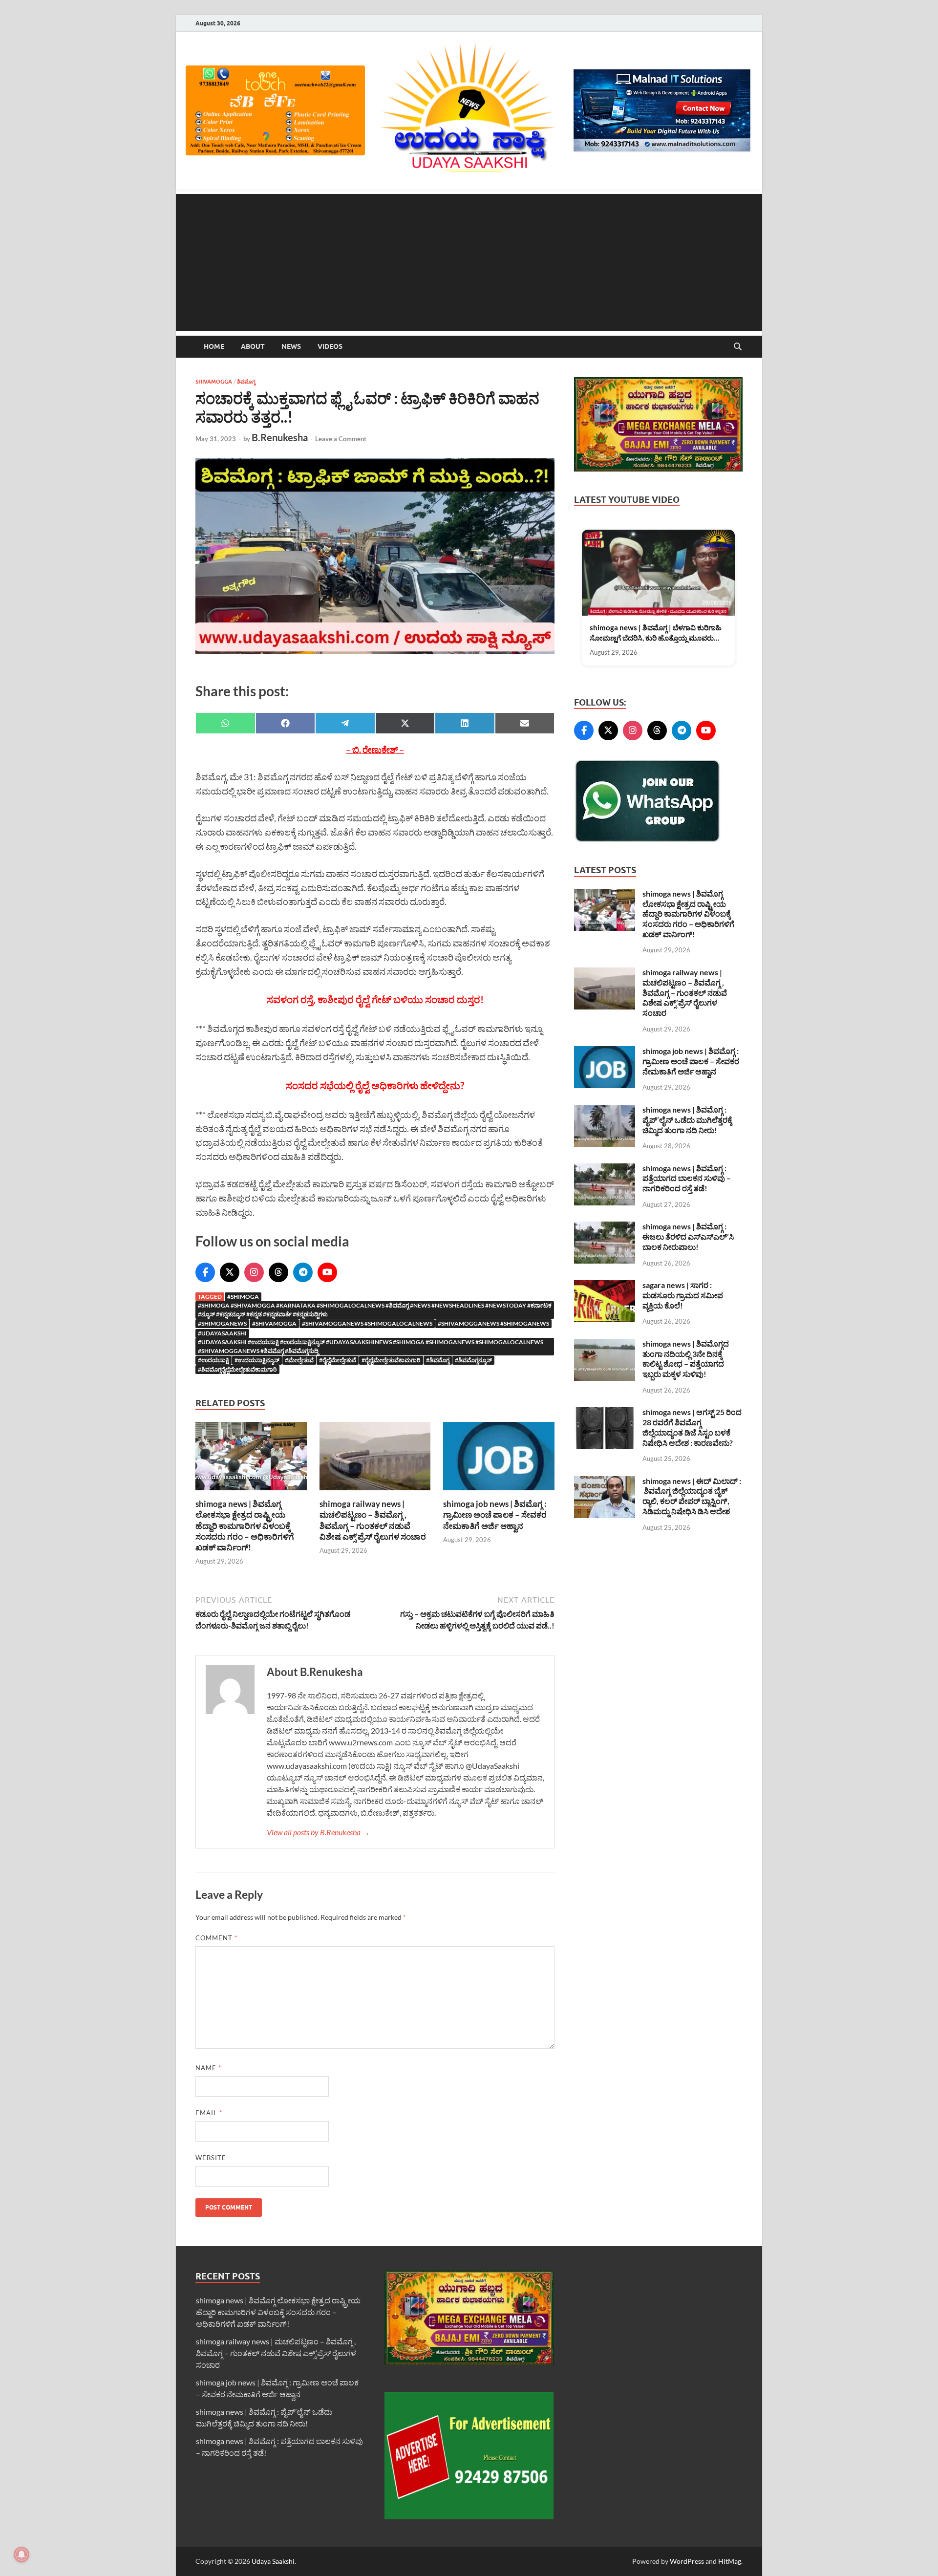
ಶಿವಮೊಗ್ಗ (246, 382)
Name (208, 2068)
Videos (330, 346)
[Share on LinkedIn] (465, 723)
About (253, 346)
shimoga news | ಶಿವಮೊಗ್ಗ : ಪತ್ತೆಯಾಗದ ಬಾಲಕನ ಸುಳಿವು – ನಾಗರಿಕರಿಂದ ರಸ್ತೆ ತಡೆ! (687, 1178)
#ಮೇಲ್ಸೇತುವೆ (299, 1360)
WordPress (687, 2561)
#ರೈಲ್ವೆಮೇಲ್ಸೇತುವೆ (338, 1360)
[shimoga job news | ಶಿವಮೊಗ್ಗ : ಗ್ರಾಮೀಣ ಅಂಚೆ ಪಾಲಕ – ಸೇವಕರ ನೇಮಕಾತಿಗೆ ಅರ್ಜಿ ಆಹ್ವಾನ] (499, 1459)
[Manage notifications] (21, 2555)
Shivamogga (214, 382)
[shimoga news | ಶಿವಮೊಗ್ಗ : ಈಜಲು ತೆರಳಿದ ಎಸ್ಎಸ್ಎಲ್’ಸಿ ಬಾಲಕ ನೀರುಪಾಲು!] (605, 1227)
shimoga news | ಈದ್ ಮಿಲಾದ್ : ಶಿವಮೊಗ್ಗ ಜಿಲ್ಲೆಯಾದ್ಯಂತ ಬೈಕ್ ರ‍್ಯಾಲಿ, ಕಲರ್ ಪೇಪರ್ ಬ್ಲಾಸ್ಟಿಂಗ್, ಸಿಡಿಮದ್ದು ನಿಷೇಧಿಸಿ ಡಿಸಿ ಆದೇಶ (692, 1496)
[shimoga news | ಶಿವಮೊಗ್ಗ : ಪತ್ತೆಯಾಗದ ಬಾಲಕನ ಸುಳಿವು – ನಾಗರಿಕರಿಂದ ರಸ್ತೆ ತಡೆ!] (605, 1169)
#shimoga (243, 1297)
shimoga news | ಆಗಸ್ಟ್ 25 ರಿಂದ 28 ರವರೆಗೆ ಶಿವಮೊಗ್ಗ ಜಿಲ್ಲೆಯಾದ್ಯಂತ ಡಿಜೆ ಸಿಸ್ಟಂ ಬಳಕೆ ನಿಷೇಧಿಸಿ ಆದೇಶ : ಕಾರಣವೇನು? (692, 1427)
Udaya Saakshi (273, 2561)
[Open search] (738, 347)
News (291, 346)
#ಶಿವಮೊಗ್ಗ (438, 1360)
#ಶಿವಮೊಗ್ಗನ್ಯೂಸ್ (473, 1360)
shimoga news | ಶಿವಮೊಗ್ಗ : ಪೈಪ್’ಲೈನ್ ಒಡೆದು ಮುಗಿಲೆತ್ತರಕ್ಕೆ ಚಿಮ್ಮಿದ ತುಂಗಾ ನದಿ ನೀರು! (687, 1120)
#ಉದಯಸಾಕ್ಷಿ (213, 1360)
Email (209, 2113)
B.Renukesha (280, 437)
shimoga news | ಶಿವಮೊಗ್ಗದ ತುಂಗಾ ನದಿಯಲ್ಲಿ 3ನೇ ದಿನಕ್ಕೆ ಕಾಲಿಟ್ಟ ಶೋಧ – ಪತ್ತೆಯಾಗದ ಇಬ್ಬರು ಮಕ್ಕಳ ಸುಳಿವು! (686, 1359)
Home (214, 346)
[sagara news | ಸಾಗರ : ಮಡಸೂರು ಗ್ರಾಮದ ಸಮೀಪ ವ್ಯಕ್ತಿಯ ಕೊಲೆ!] (605, 1286)
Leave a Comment (341, 439)
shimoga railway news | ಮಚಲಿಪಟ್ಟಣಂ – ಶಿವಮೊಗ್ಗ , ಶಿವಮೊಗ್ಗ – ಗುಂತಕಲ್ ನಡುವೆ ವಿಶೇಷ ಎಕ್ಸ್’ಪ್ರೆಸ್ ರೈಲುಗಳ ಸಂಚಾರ (373, 1520)
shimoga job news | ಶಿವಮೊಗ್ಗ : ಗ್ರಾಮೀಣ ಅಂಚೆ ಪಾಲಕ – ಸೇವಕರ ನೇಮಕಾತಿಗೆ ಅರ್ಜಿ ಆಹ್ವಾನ (495, 1514)
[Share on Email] (525, 723)
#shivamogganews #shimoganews (493, 1323)
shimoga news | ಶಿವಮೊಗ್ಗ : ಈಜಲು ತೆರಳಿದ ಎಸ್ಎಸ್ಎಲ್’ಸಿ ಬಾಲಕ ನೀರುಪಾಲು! (688, 1236)
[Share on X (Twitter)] (405, 723)
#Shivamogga (274, 1323)
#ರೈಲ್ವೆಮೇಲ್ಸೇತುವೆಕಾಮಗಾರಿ (391, 1360)
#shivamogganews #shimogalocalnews (367, 1323)
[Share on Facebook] (286, 723)
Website (211, 2158)
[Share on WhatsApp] (225, 723)
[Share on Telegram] (345, 723)
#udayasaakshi (222, 1333)
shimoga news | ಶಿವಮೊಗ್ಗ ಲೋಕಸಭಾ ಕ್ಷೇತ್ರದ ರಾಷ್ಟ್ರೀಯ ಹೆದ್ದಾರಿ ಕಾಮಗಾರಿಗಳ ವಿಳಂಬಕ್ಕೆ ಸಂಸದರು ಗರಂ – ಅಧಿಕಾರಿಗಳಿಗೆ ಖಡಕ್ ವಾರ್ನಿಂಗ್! (245, 1525)
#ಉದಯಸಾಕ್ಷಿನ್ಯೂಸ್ (257, 1360)
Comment (216, 1938)
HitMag (730, 2561)
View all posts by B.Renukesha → (318, 1832)
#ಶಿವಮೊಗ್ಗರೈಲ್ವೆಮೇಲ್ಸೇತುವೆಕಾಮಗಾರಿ (237, 1369)
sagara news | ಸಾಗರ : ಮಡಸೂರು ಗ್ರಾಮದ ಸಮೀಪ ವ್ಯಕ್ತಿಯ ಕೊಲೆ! (683, 1295)
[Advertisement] (469, 262)
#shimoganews (222, 1323)
